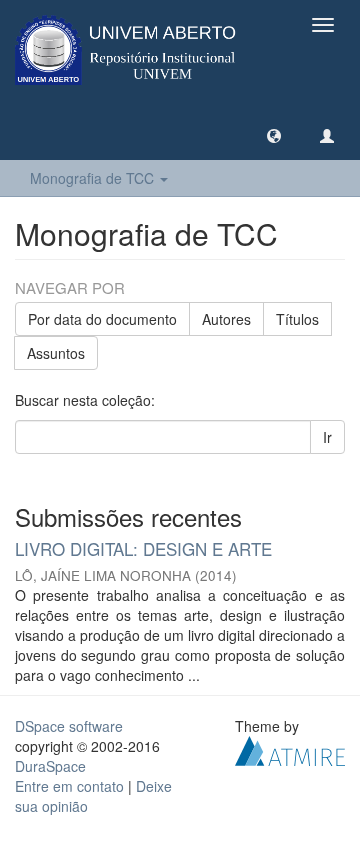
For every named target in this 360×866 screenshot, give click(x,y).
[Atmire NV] (290, 748)
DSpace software (69, 726)
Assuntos (56, 353)
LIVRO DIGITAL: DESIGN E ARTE (143, 548)
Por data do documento (102, 319)
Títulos (297, 319)
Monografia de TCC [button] (94, 178)
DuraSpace (50, 766)
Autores (226, 319)
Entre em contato (69, 786)
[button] (274, 135)
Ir (327, 437)
